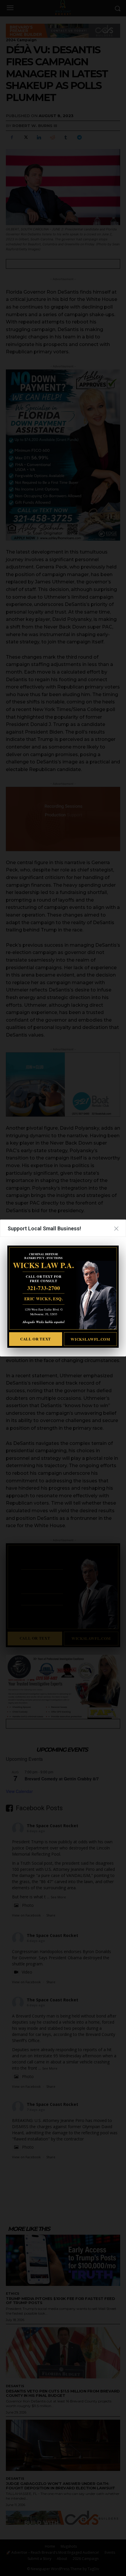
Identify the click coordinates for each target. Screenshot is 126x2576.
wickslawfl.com (90, 1339)
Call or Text (36, 1339)
